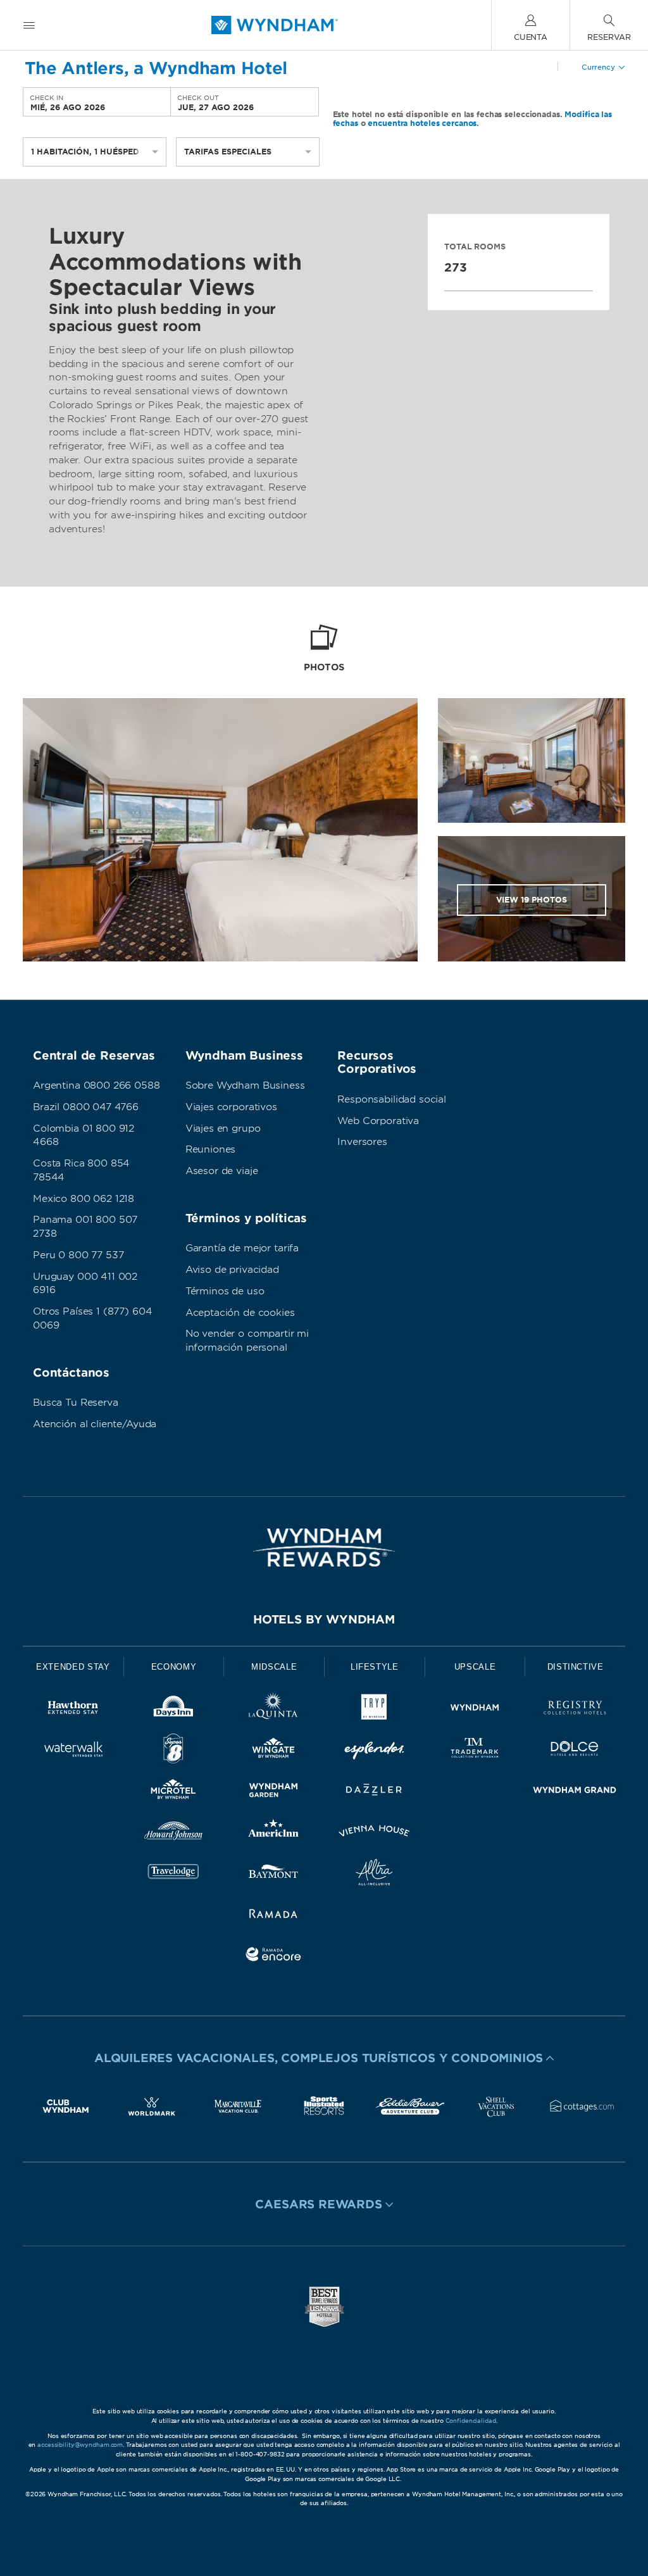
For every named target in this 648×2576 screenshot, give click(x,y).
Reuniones (211, 1149)
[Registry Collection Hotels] (575, 1710)
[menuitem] (29, 25)
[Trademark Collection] (475, 1751)
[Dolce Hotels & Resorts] (575, 1751)
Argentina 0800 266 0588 (97, 1085)
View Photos (532, 900)
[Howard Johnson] (174, 1833)
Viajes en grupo (223, 1129)
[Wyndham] (475, 1710)
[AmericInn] (274, 1833)
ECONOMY (174, 1667)
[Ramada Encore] (274, 1957)
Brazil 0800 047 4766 (86, 1107)
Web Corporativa (378, 1121)
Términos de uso (225, 1291)
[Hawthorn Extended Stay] (73, 1710)
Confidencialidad (471, 2421)
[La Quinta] (274, 1710)
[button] (324, 2058)
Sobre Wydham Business (245, 1085)
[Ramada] (274, 1916)
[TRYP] (374, 1710)
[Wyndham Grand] (575, 1792)
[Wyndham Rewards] (324, 1547)
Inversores (362, 1142)
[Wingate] (274, 1751)
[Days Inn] (174, 1710)
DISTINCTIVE (576, 1667)
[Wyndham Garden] (274, 1792)
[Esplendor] (374, 1751)
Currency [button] (598, 67)
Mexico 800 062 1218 (84, 1199)
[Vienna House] (374, 1833)
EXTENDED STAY (73, 1667)
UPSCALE (475, 1667)
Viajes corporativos (231, 1107)
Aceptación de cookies (240, 1313)
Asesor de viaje (222, 1171)
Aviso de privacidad (232, 1270)
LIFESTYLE (375, 1667)
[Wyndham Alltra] (374, 1874)
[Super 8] (174, 1751)
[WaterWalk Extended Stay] (73, 1751)
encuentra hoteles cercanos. (423, 123)
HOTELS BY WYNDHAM (324, 1619)
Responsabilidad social (392, 1099)
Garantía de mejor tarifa (242, 1248)
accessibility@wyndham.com (80, 2445)
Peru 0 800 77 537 (78, 1255)
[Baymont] (274, 1874)
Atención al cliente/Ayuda (95, 1424)
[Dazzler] (374, 1792)
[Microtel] (174, 1792)
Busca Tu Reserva (76, 1403)
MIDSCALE (274, 1667)
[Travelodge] (174, 1874)
